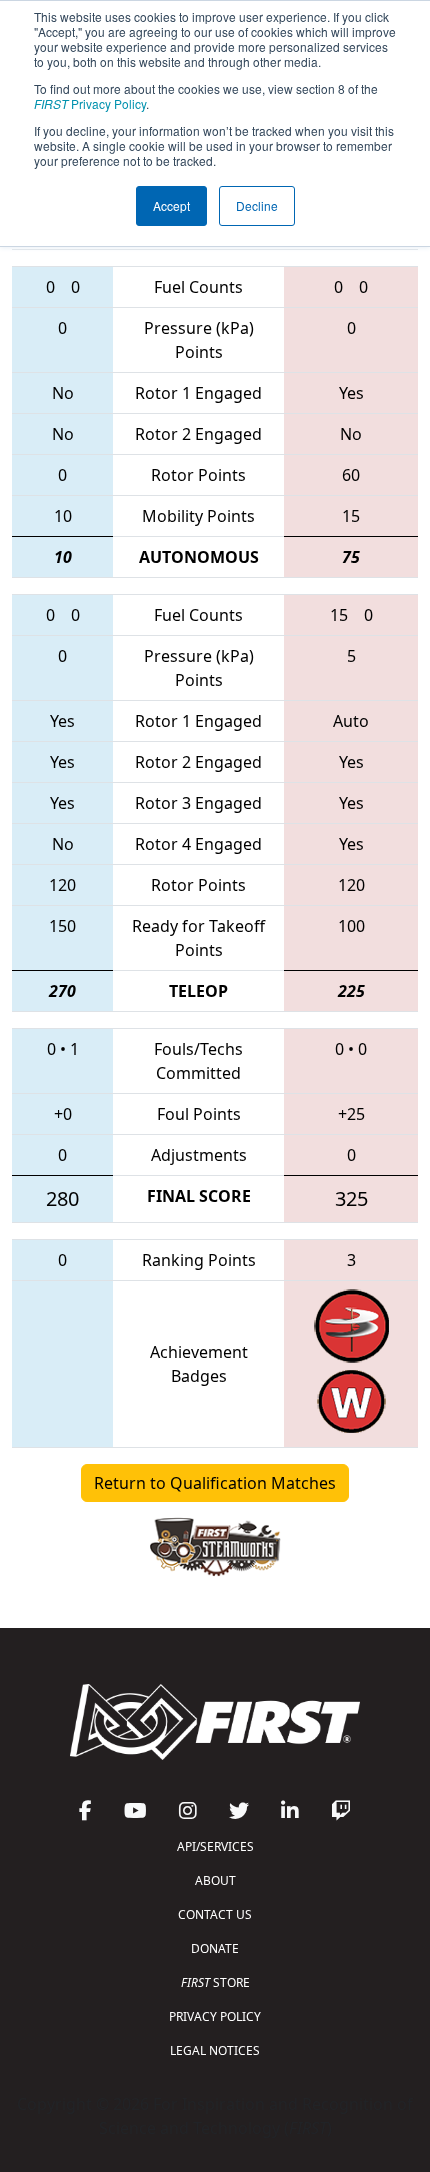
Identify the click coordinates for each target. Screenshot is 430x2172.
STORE (215, 1982)
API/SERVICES (215, 1846)
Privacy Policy (90, 103)
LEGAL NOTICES (215, 2050)
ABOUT (215, 1880)
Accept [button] (171, 205)
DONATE (215, 1948)
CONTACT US (215, 1914)
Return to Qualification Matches (215, 1483)
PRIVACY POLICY (215, 2016)
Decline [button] (257, 205)
